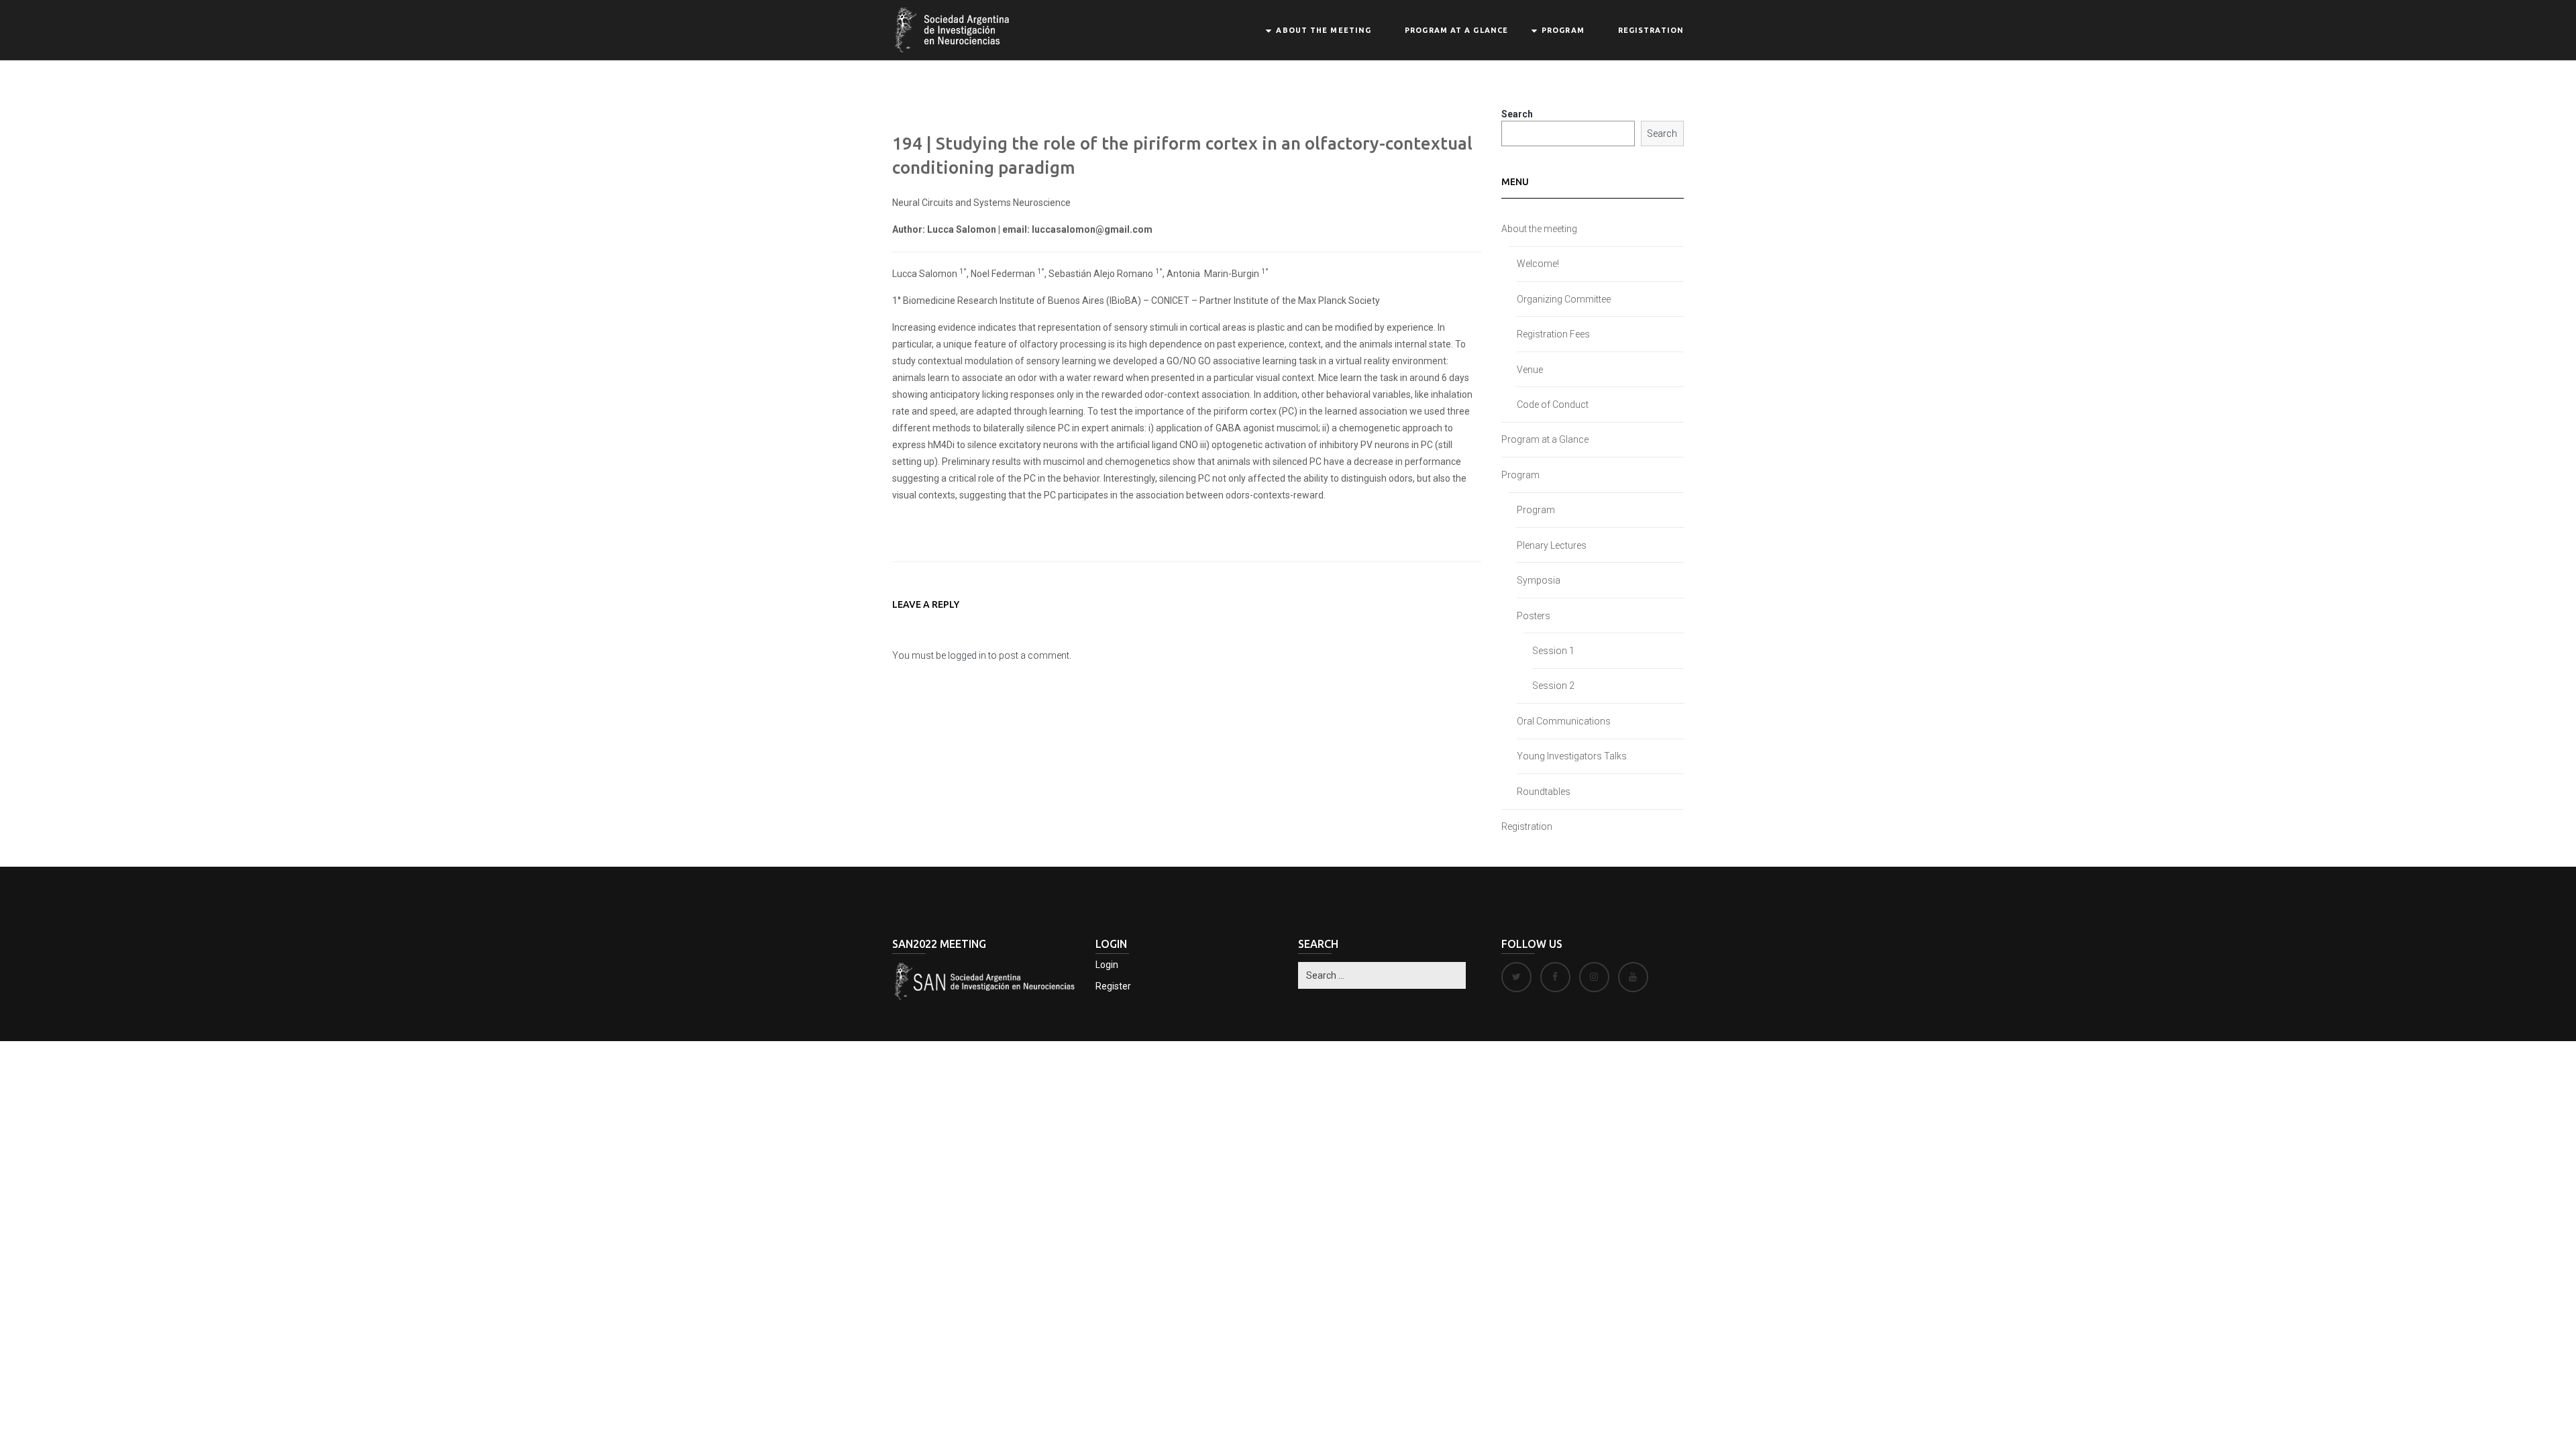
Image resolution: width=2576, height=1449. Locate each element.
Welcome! (1538, 264)
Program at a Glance (1456, 30)
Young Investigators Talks (1572, 756)
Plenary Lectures (1552, 545)
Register (1113, 986)
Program (1563, 30)
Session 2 (1553, 686)
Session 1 (1553, 651)
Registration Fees (1553, 334)
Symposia (1539, 580)
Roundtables (1544, 792)
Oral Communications (1564, 721)
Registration (1651, 30)
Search (1517, 114)
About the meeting (1324, 30)
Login (1107, 965)
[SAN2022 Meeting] (954, 29)
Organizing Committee (1564, 299)
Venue (1530, 370)
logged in (967, 655)
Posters (1534, 616)
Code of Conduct (1553, 405)
